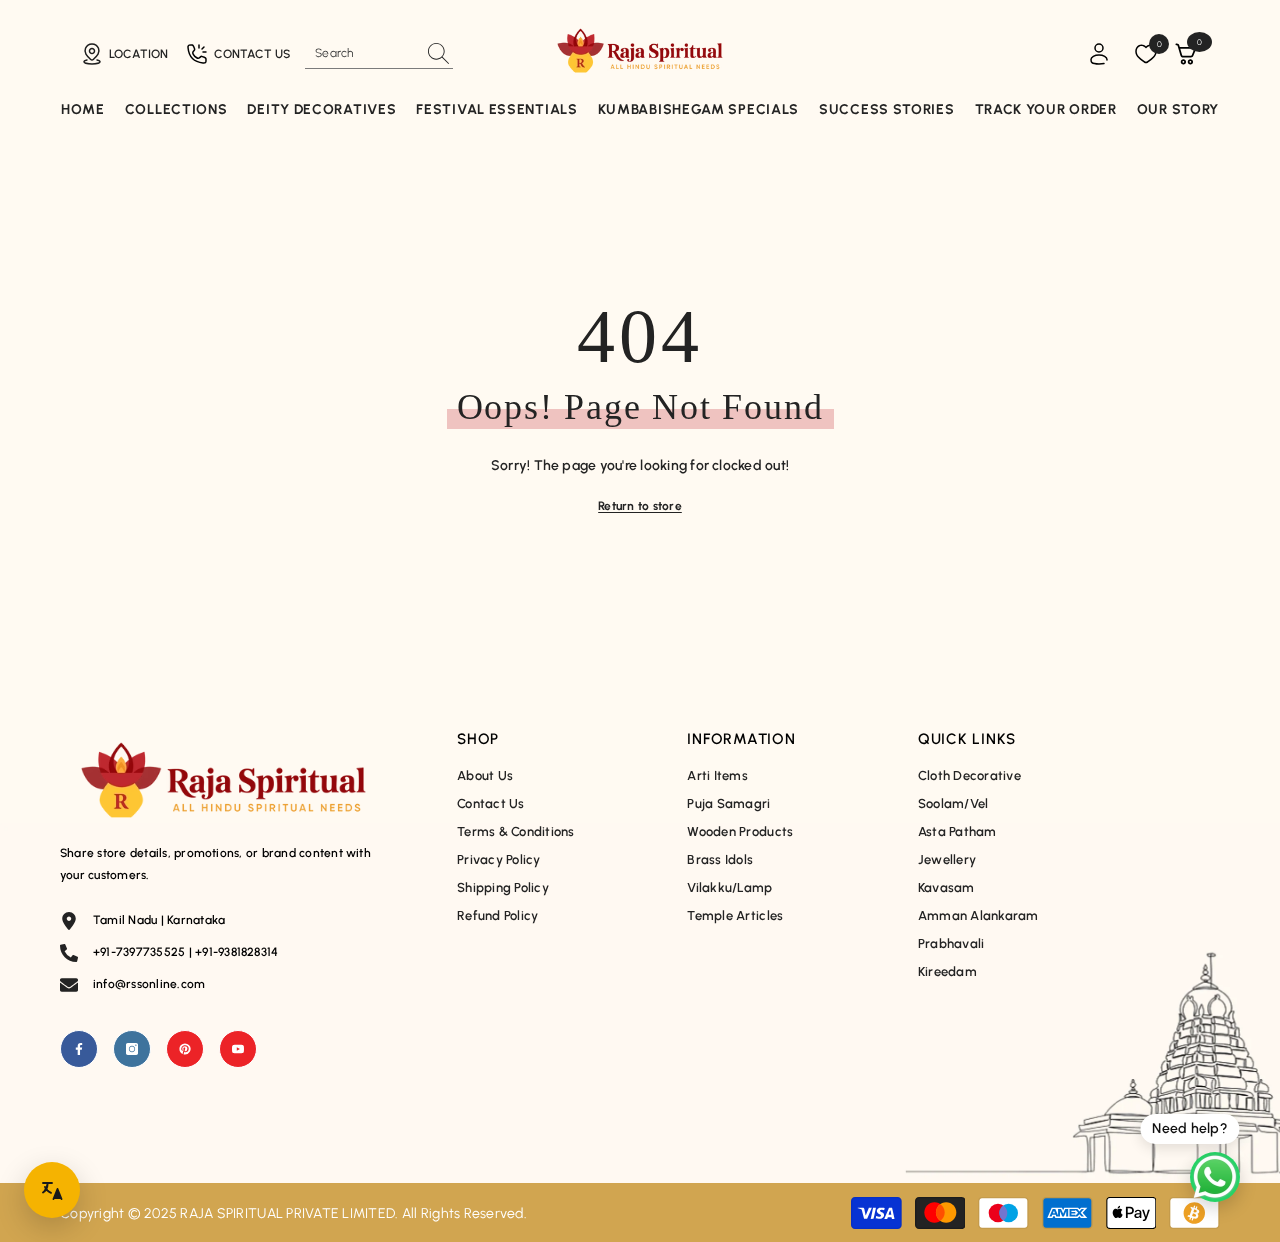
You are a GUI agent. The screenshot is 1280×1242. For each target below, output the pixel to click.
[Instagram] (132, 1049)
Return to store (640, 506)
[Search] (379, 53)
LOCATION (138, 54)
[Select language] (52, 1190)
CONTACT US (252, 54)
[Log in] (1099, 54)
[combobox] (361, 53)
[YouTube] (238, 1049)
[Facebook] (79, 1049)
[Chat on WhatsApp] (1215, 1177)
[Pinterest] (185, 1049)
